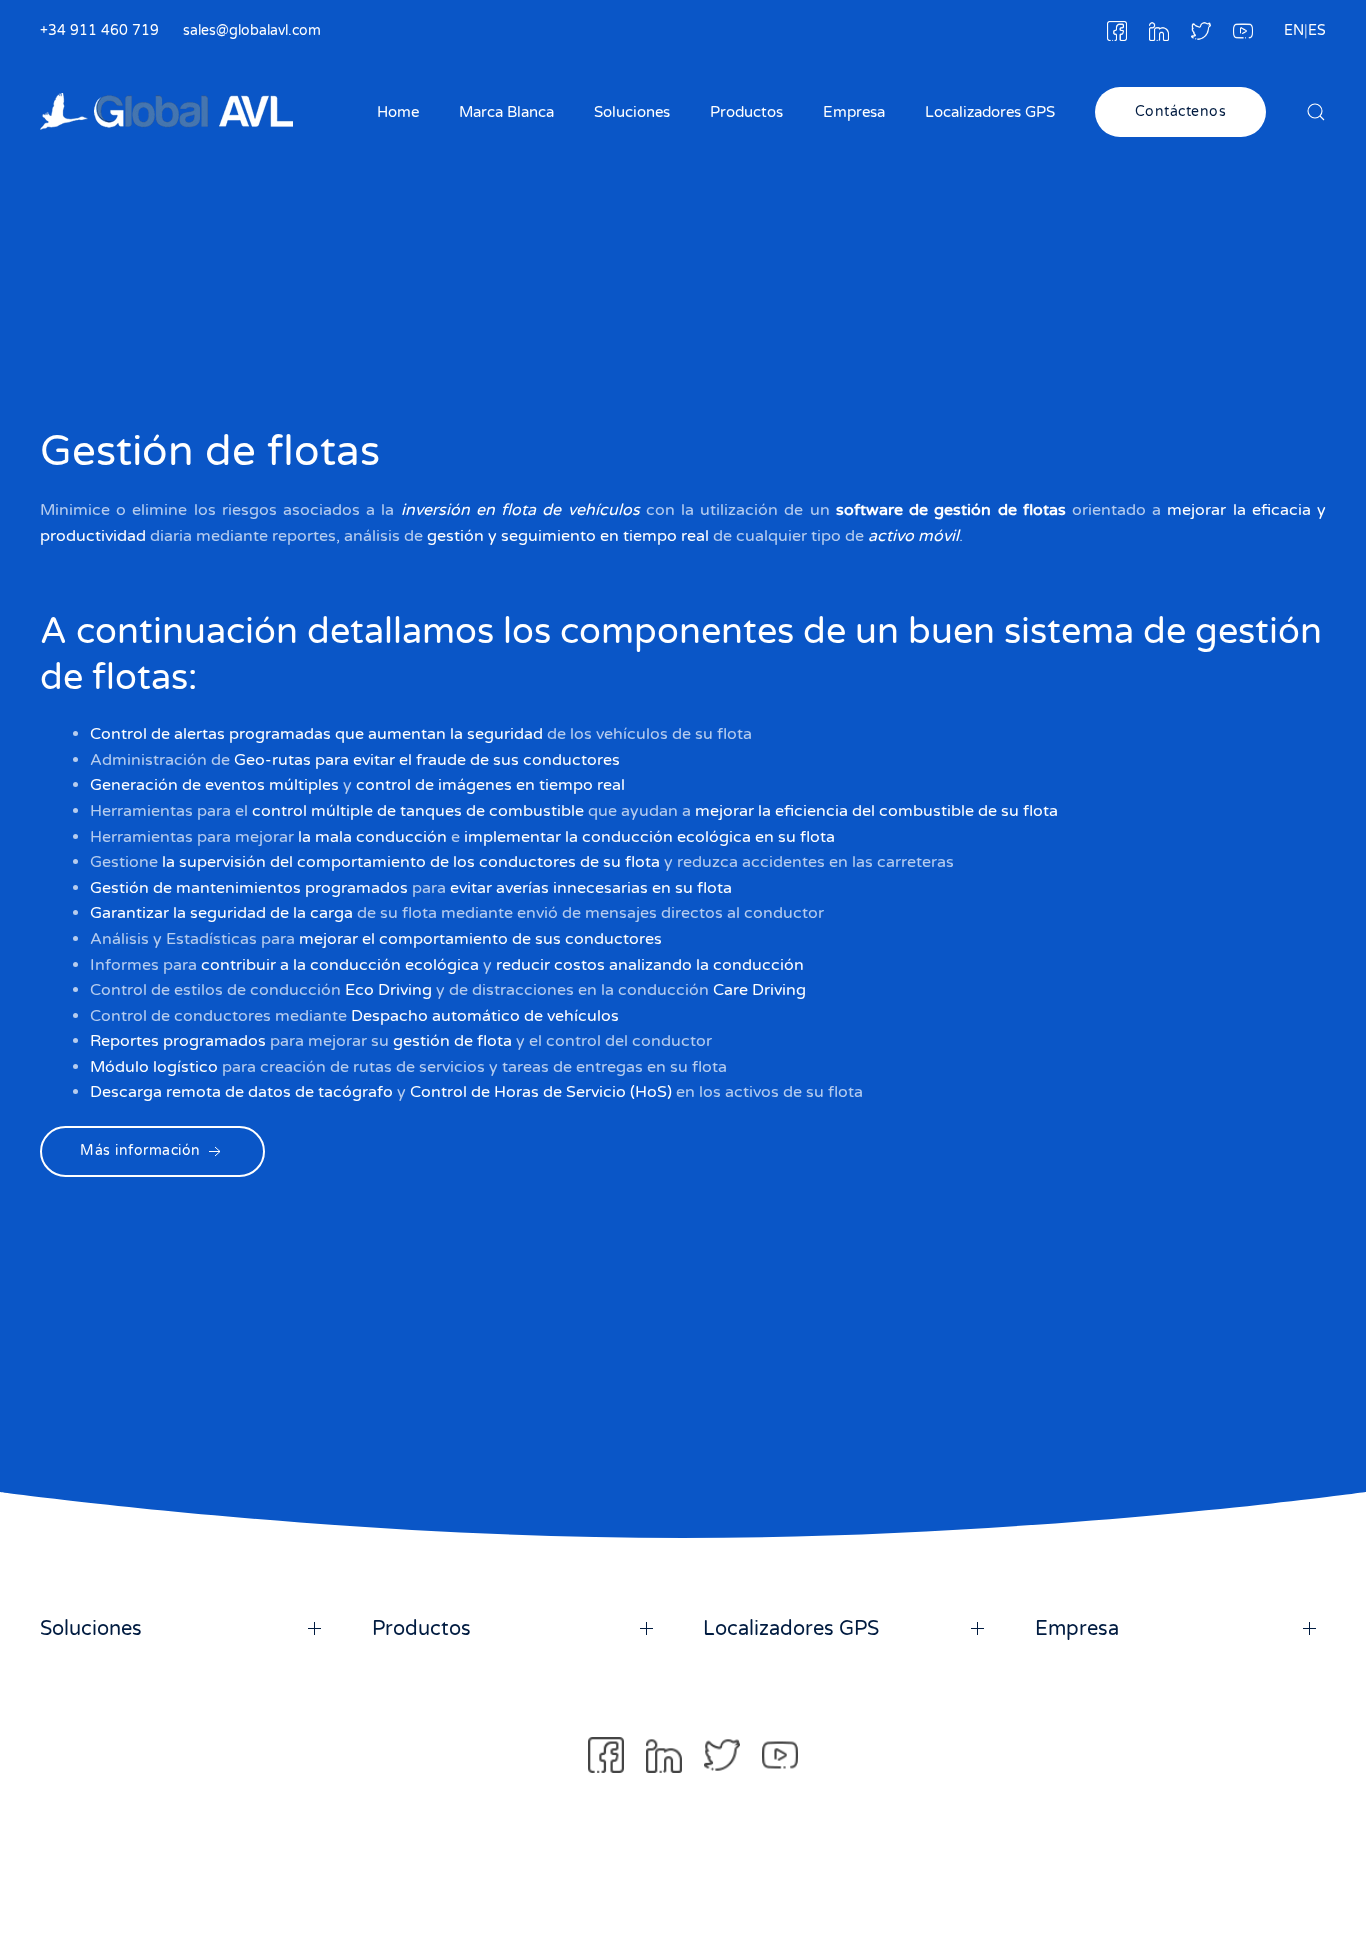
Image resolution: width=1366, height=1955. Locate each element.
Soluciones (632, 112)
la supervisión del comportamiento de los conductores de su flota (411, 862)
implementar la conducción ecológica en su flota (649, 837)
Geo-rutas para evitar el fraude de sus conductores (427, 760)
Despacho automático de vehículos (485, 1016)
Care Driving (759, 990)
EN (1294, 30)
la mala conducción (372, 837)
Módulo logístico (154, 1067)
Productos (746, 112)
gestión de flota (452, 1042)
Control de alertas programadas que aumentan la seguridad (316, 734)
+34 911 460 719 (99, 30)
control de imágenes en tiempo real (490, 786)
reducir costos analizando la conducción (650, 965)
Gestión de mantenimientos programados (249, 888)
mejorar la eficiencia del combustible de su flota (876, 811)
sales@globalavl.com (252, 30)
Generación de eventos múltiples (214, 786)
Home (398, 112)
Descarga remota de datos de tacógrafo (241, 1093)
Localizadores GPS (990, 112)
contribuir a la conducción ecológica (340, 965)
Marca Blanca (506, 112)
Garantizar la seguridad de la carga (221, 914)
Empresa (854, 112)
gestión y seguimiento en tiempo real (568, 535)
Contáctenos (1181, 111)
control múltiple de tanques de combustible (418, 811)
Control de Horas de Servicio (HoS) (541, 1093)
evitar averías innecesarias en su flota (591, 888)
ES (1317, 30)
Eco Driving (388, 990)
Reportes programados (178, 1042)
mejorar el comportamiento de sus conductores (480, 939)
